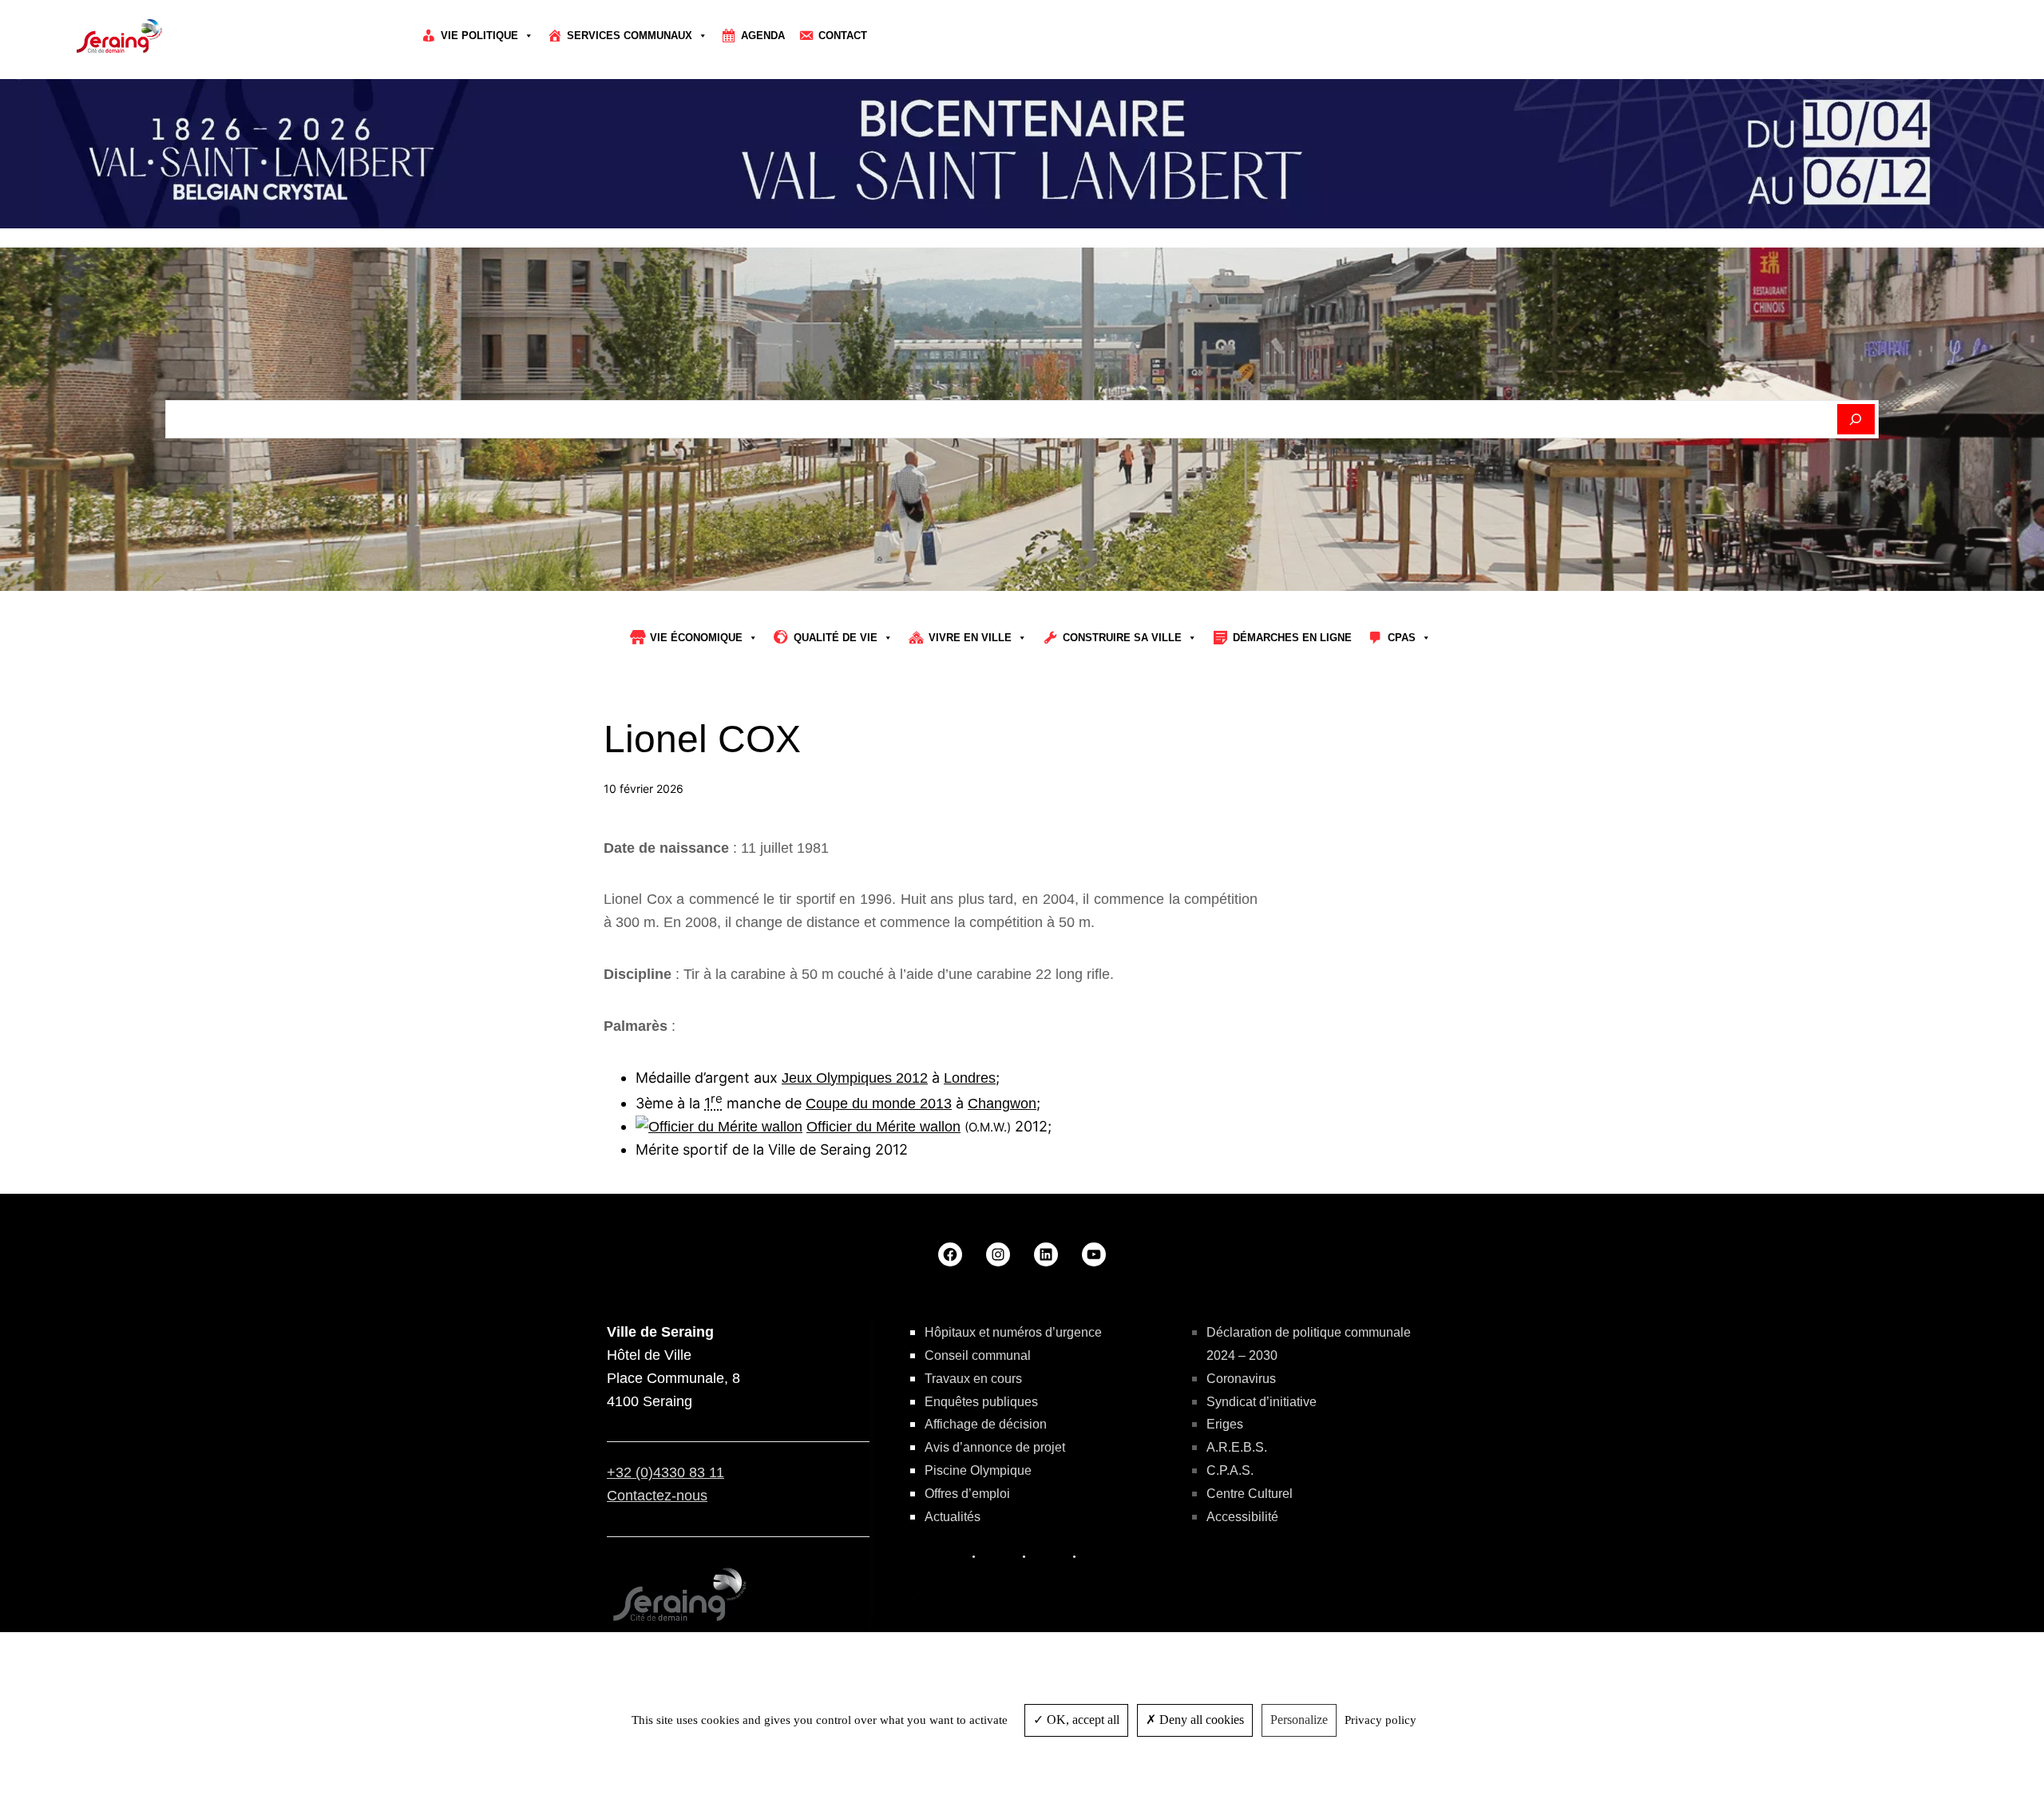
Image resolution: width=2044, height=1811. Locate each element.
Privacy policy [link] (1380, 1720)
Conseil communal (978, 1355)
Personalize (1299, 1720)
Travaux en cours (973, 1379)
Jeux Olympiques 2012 (855, 1078)
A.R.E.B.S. (1237, 1447)
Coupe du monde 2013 (879, 1104)
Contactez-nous (657, 1496)
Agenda (763, 36)
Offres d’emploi (967, 1494)
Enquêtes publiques (981, 1402)
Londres (970, 1078)
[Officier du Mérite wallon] (719, 1127)
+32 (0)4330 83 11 (665, 1472)
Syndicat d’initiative (1262, 1402)
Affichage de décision (986, 1424)
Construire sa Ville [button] (1122, 638)
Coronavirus (1241, 1379)
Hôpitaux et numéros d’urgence (1013, 1332)
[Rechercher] (1856, 419)
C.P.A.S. (1230, 1470)
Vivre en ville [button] (970, 638)
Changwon (1002, 1104)
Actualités (953, 1517)
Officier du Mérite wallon (883, 1127)
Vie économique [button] (696, 638)
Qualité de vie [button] (836, 638)
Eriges (1225, 1424)
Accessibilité (1242, 1517)
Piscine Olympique (978, 1470)
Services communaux (630, 36)
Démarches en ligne (1292, 638)
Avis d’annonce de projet (995, 1447)
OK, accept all (1081, 1720)
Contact (843, 36)
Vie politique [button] (479, 36)
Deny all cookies (1200, 1720)
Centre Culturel (1250, 1494)
